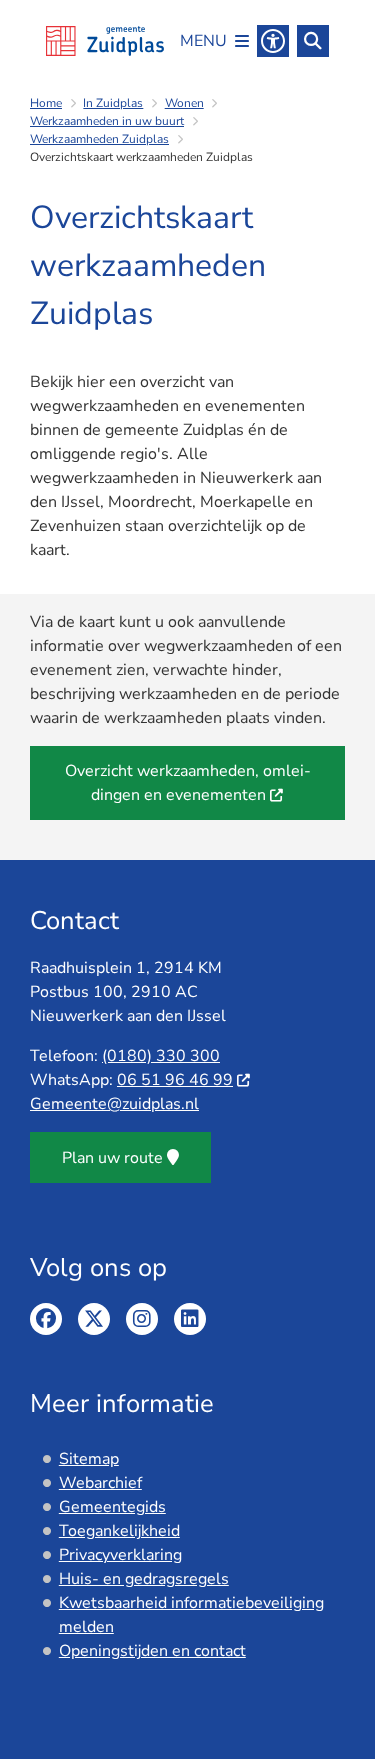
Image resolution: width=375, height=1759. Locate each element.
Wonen (184, 103)
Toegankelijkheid (119, 1531)
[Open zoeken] (313, 41)
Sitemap (89, 1459)
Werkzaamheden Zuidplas (99, 139)
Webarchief (100, 1483)
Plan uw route (112, 1158)
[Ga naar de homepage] (105, 41)
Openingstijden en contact (152, 1651)
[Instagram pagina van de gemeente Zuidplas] (142, 1319)
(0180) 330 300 (161, 1056)
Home (46, 103)
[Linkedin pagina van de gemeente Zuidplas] (190, 1319)
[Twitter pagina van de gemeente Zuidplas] (94, 1319)
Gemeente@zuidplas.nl (114, 1104)
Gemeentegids (112, 1507)
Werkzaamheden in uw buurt (107, 121)
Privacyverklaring (120, 1555)
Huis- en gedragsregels (144, 1579)
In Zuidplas (113, 103)
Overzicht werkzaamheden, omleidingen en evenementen (188, 783)
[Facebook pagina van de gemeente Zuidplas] (46, 1319)
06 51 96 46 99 (175, 1080)
